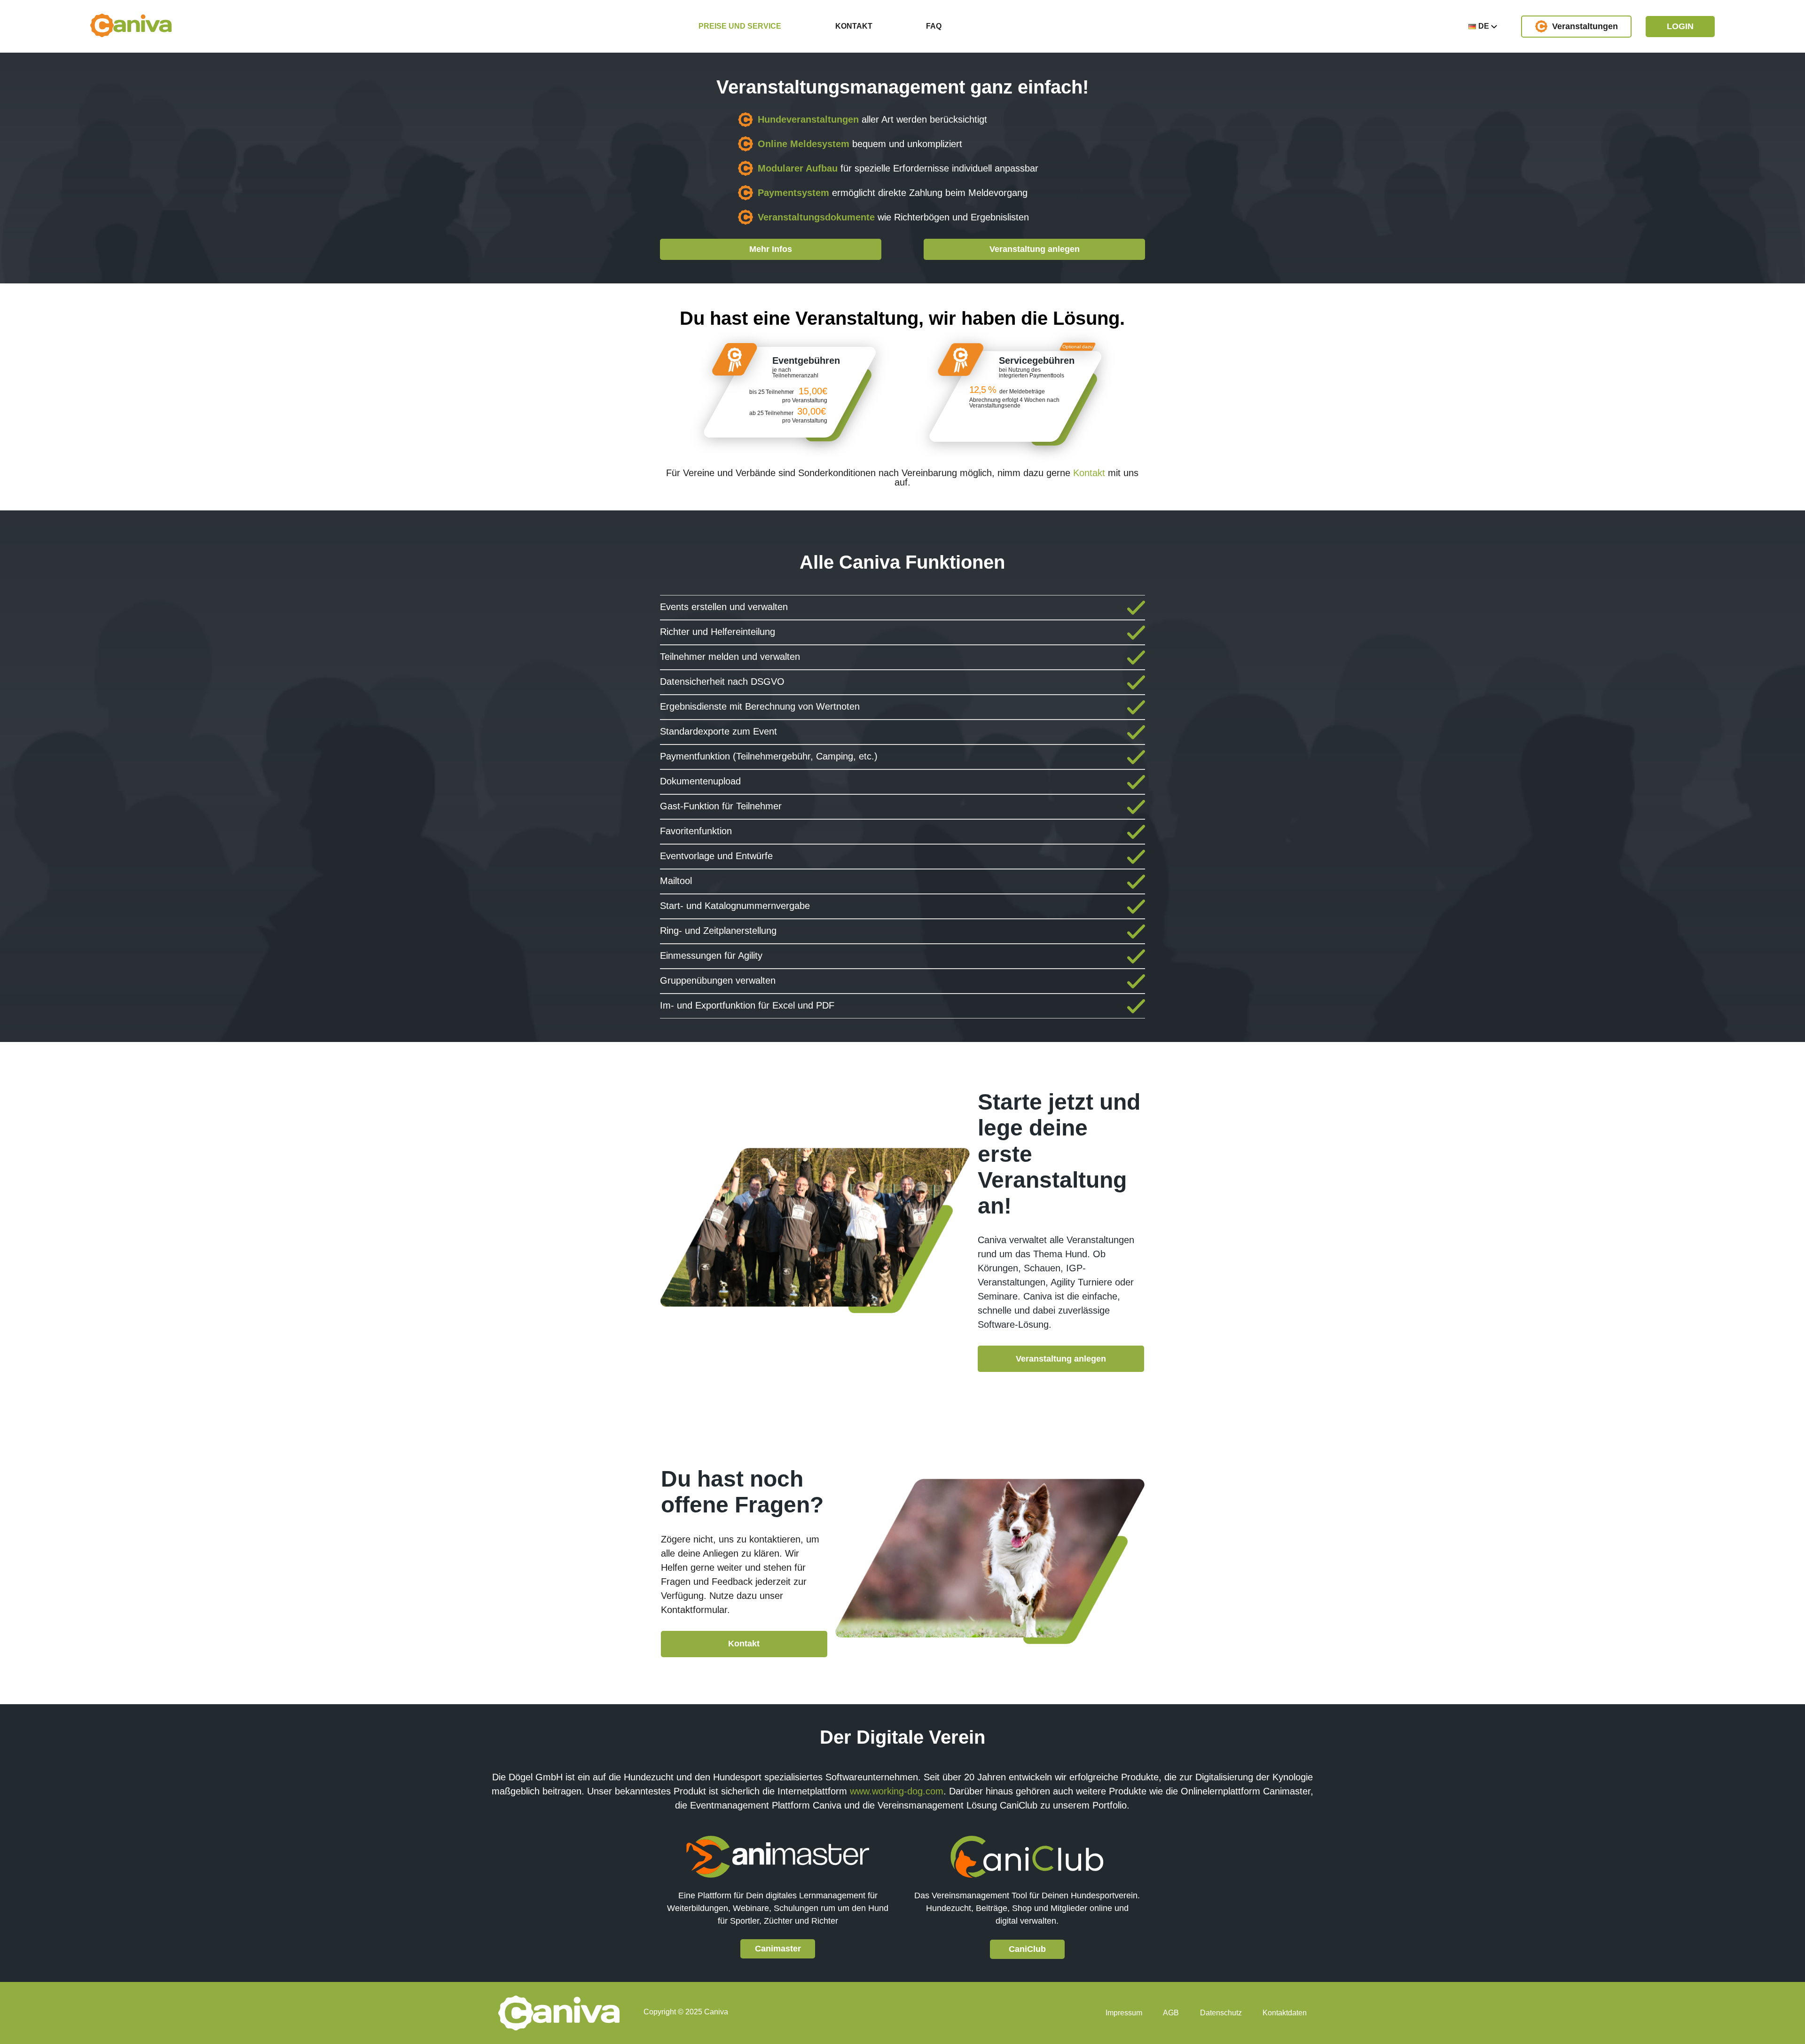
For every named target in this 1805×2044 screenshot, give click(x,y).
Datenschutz (1221, 2013)
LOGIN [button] (1680, 26)
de (1485, 26)
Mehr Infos (771, 249)
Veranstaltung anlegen (1035, 249)
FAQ (934, 26)
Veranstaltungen (1585, 26)
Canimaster (778, 1949)
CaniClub (1027, 1949)
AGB (1171, 2013)
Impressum (1124, 2013)
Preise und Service (740, 26)
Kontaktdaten (1285, 2013)
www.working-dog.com (897, 1791)
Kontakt (854, 26)
